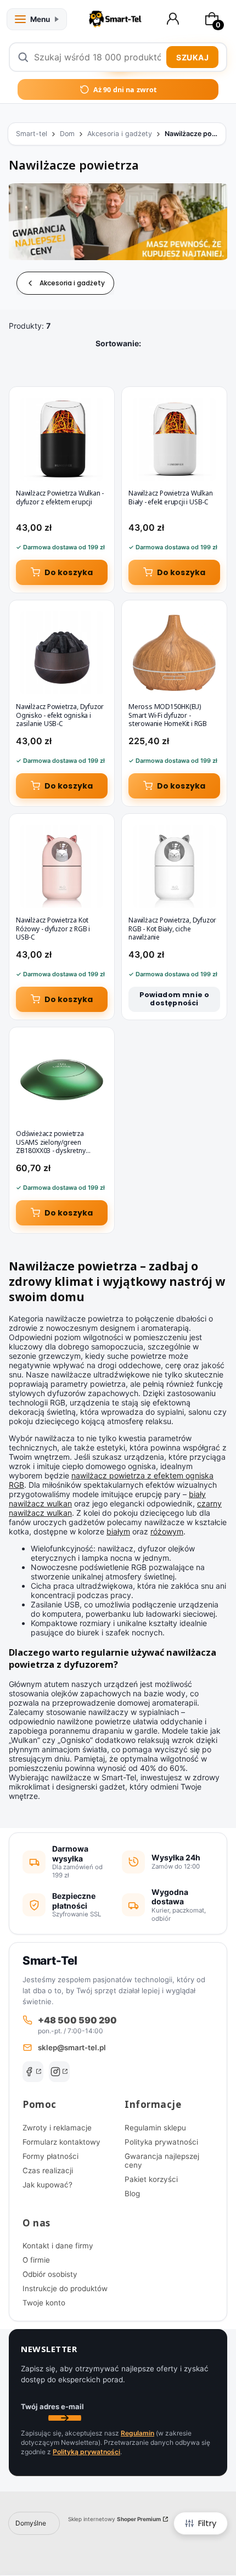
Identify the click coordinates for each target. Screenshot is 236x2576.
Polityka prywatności (161, 2142)
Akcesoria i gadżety (120, 134)
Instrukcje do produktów (65, 2288)
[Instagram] (59, 2072)
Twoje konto (44, 2303)
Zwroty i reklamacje (57, 2128)
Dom (67, 134)
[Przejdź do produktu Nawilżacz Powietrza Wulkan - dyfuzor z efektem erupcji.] (62, 439)
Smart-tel (32, 134)
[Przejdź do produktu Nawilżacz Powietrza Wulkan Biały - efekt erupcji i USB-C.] (174, 439)
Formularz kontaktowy (61, 2142)
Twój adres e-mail (52, 2406)
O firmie (36, 2260)
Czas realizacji (48, 2170)
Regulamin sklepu (155, 2128)
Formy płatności (50, 2156)
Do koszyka (69, 572)
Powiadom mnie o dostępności (175, 999)
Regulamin (137, 2433)
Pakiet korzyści (151, 2179)
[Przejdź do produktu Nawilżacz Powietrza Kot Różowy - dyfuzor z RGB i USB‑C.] (62, 866)
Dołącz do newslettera (65, 2418)
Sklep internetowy (114, 2519)
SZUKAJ (192, 57)
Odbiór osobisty (50, 2274)
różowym (167, 1531)
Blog (132, 2193)
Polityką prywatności (86, 2452)
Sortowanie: (118, 343)
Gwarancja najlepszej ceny (162, 2161)
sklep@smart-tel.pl (72, 2048)
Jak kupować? (47, 2185)
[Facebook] (33, 2072)
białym (118, 1531)
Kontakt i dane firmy (58, 2246)
